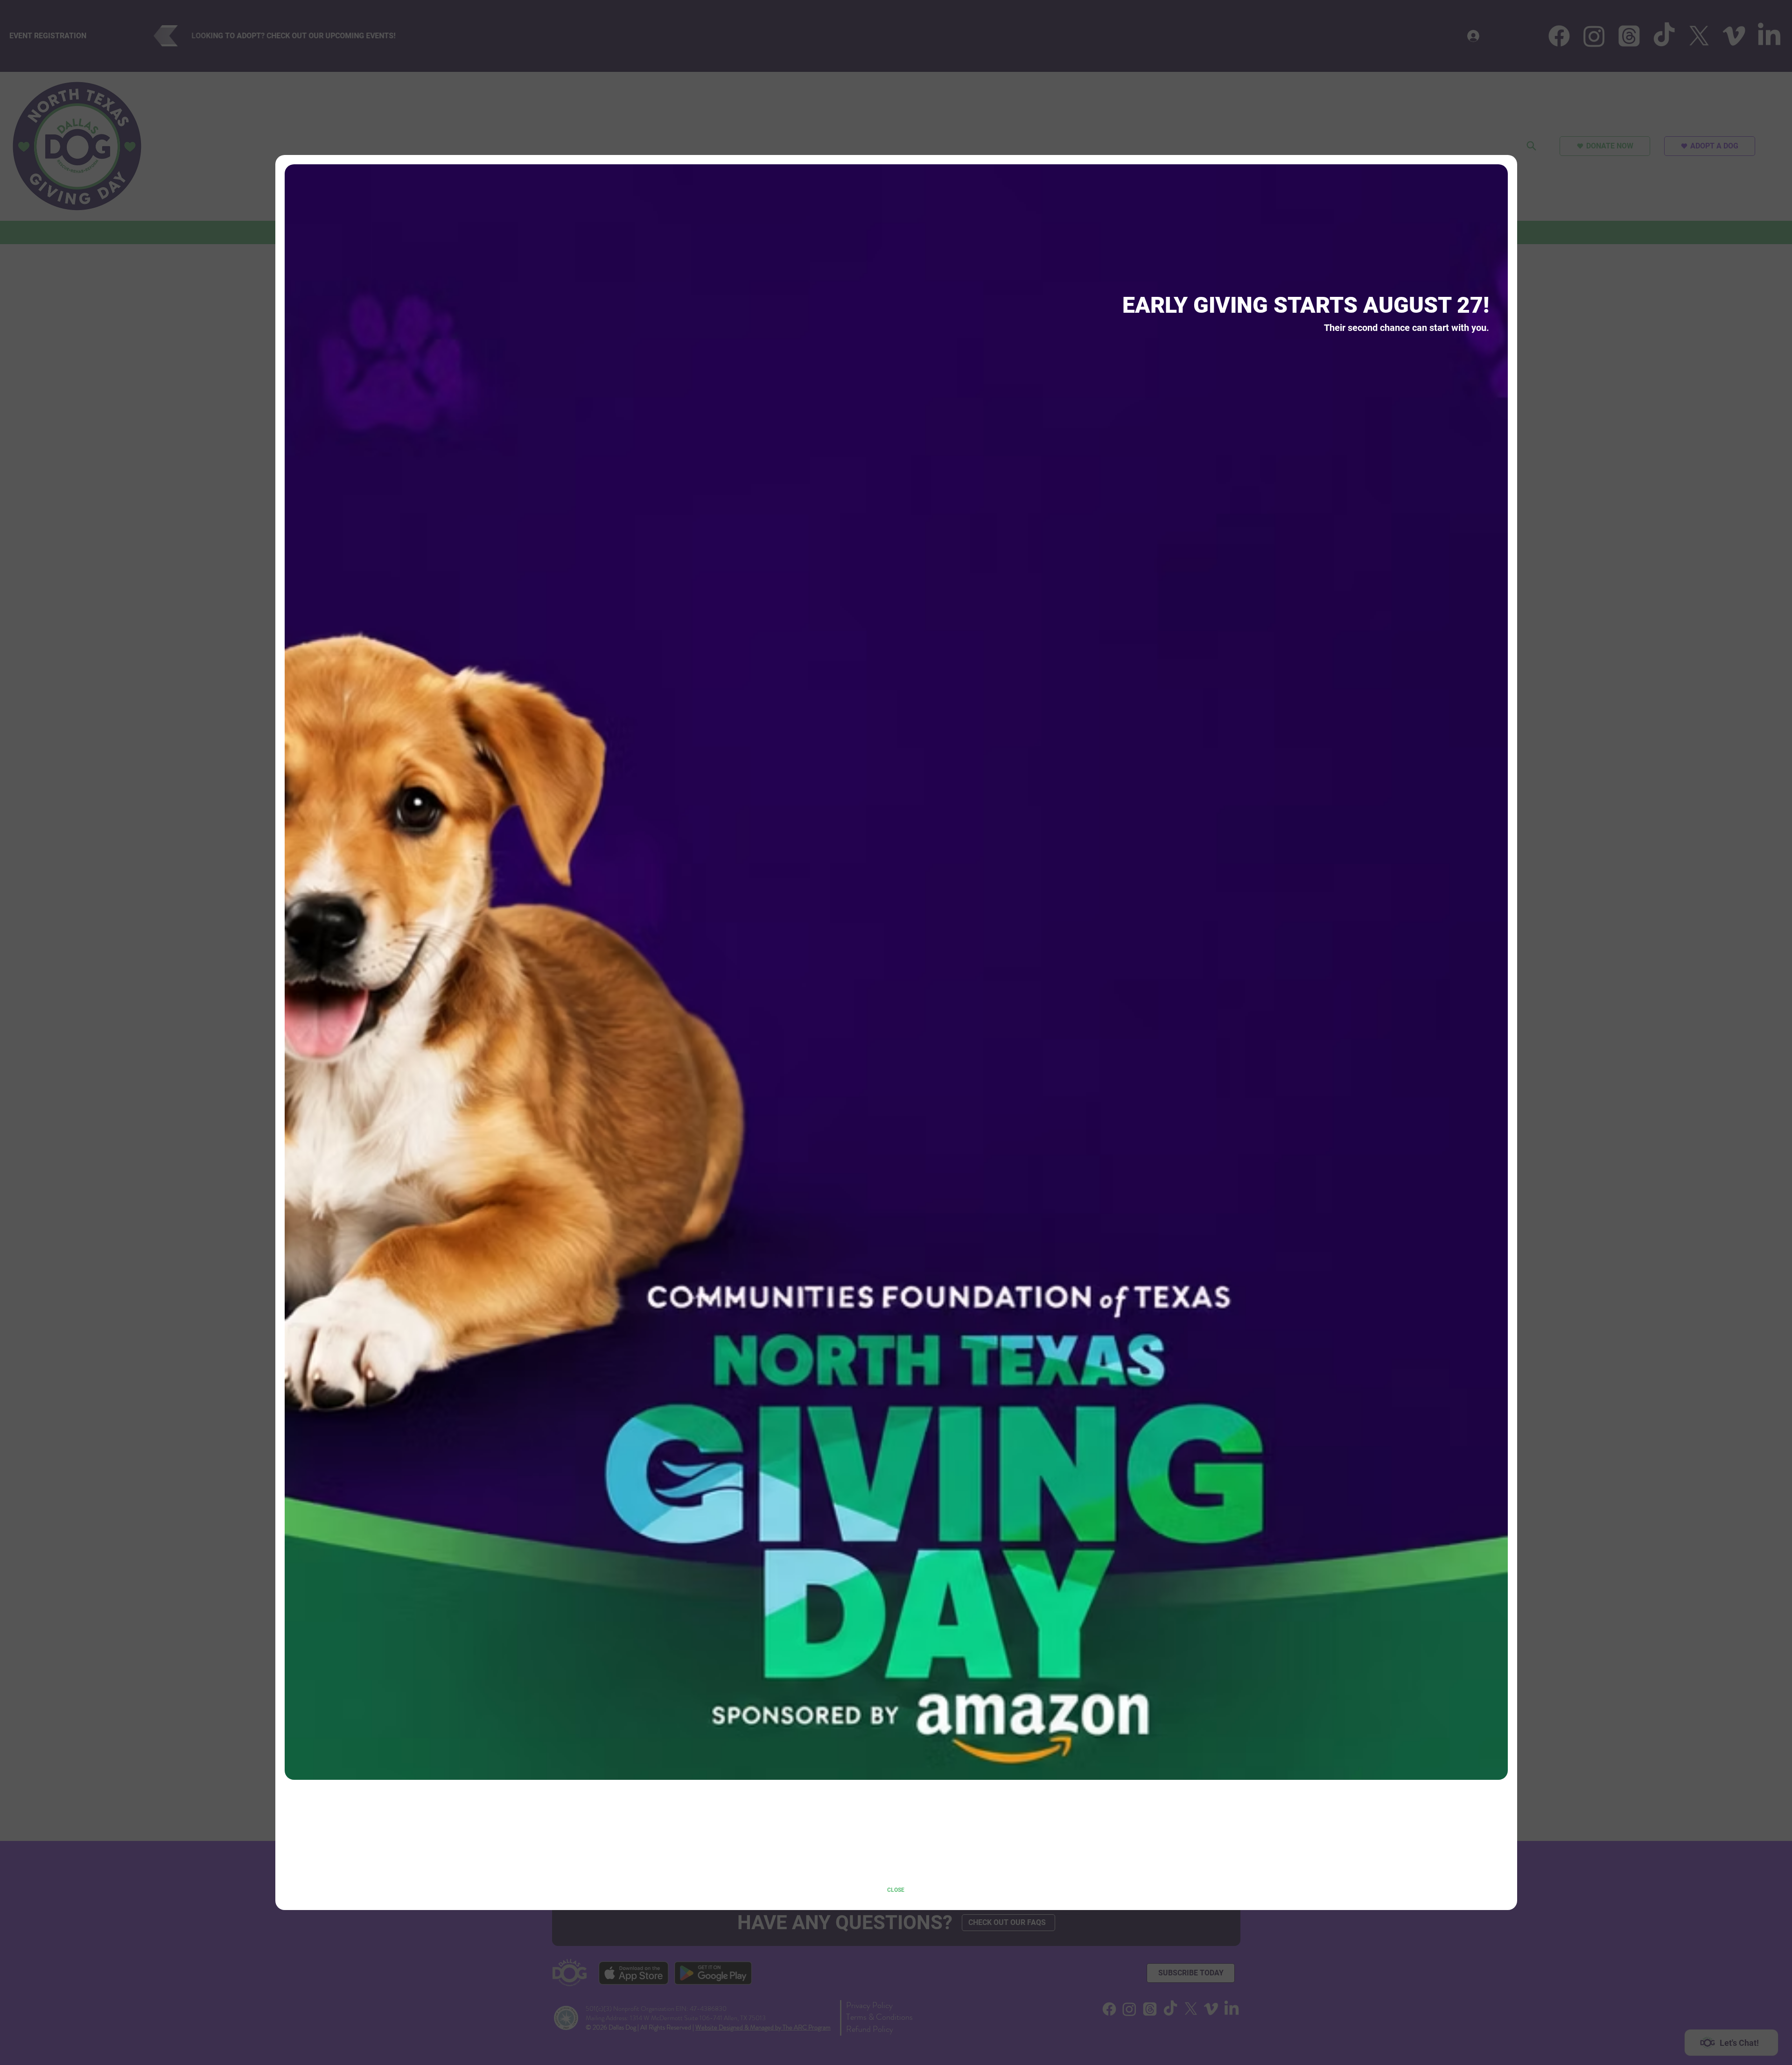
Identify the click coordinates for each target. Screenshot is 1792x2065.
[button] (896, 1890)
